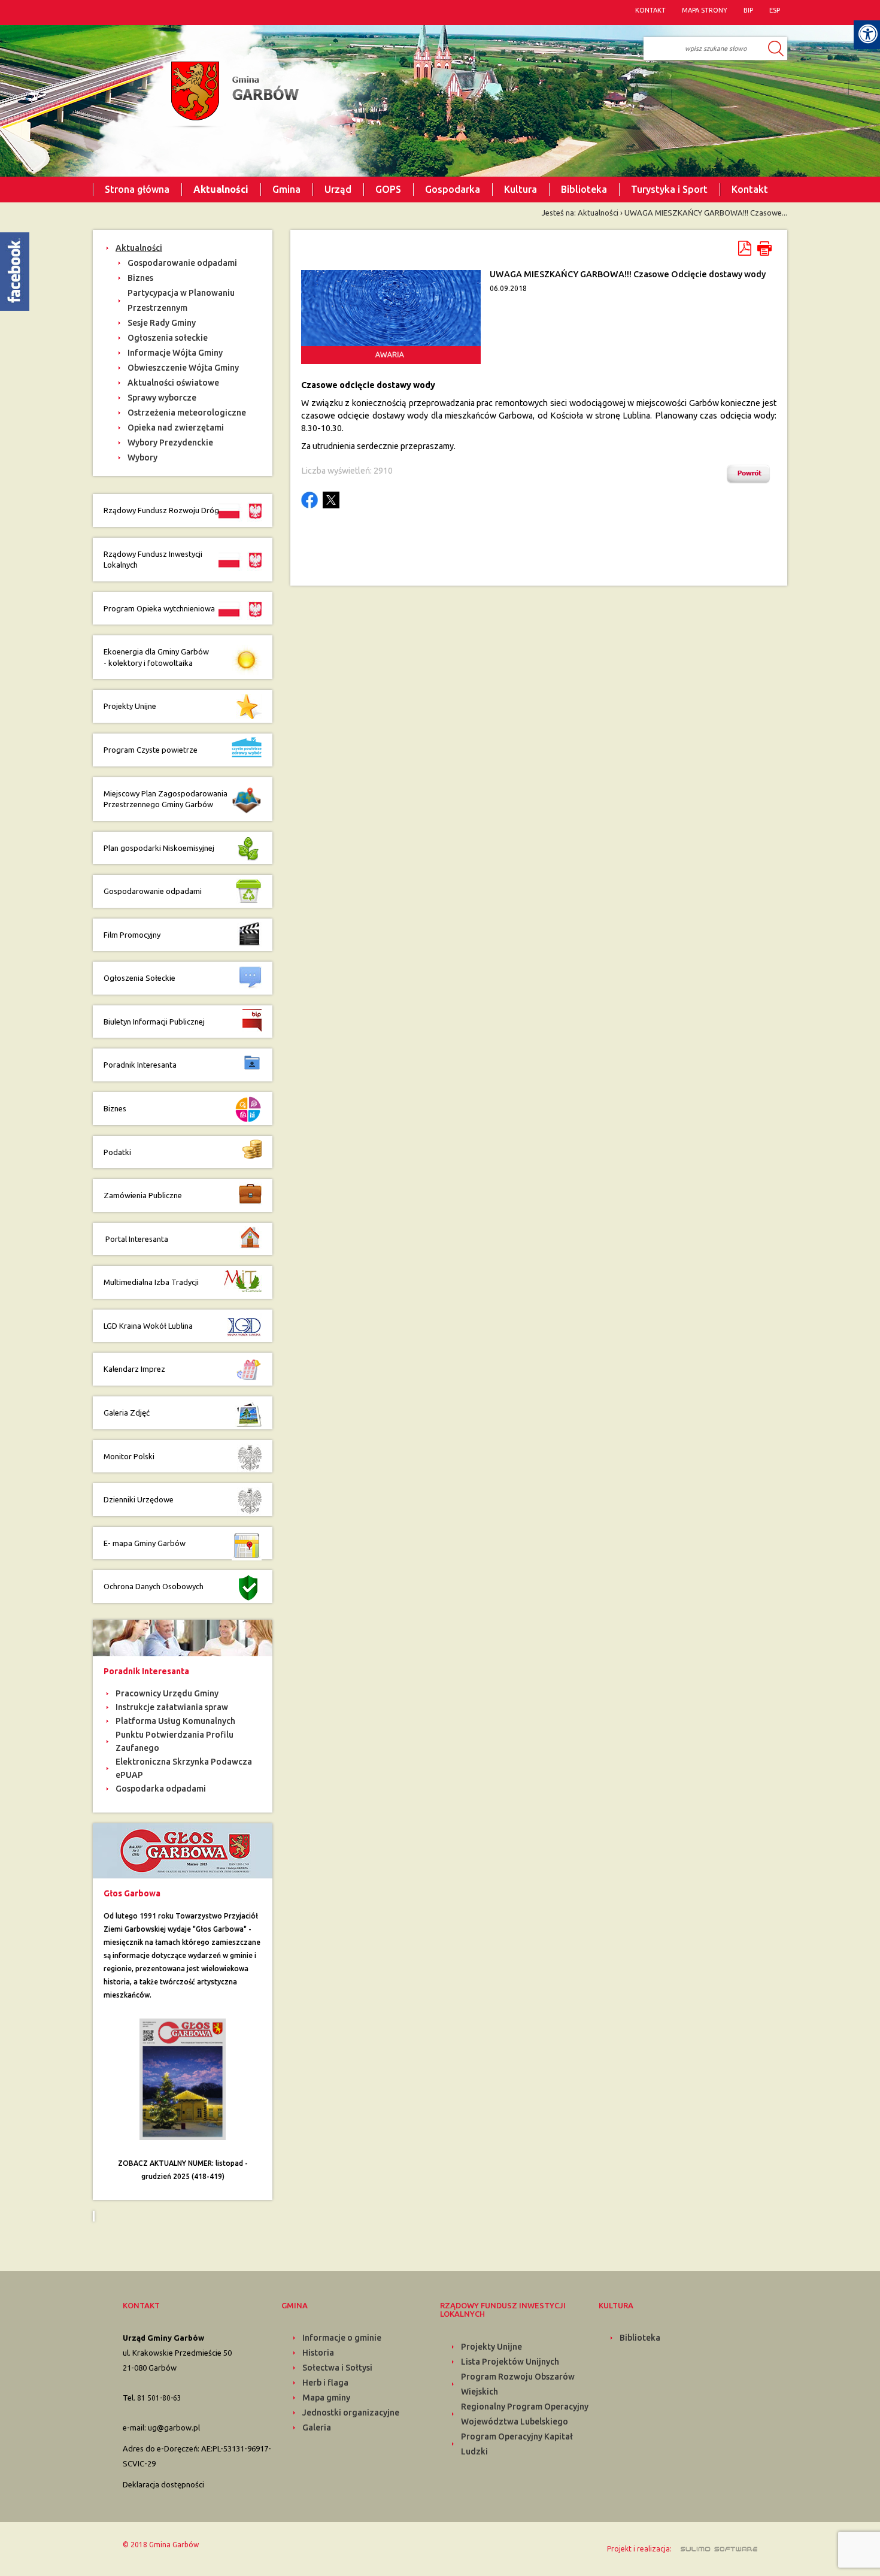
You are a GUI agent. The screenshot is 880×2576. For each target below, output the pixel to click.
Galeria (317, 2427)
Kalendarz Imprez (134, 1369)
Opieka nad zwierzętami (176, 428)
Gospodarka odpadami (161, 1789)
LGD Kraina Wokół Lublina (148, 1326)
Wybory (142, 457)
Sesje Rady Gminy (162, 323)
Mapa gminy (326, 2398)
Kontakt (750, 189)
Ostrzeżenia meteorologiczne (187, 413)
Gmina (286, 189)
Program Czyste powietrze (151, 750)
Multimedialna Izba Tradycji (151, 1282)
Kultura (521, 189)
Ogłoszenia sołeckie (168, 338)
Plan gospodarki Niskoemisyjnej (159, 848)
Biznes (140, 278)
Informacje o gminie (342, 2338)
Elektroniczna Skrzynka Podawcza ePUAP (184, 1768)
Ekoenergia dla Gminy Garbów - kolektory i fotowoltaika (156, 657)
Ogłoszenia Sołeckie (139, 978)
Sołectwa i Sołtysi (337, 2368)
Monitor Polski (129, 1456)
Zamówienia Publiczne (143, 1195)
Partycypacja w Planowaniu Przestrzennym (181, 300)
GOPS (388, 189)
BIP (748, 10)
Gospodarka (453, 189)
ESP (775, 10)
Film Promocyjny (132, 935)
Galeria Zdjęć (127, 1413)
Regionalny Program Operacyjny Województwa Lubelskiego (525, 2414)
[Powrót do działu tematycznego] (751, 474)
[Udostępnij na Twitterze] (331, 500)
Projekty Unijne (130, 706)
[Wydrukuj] (764, 248)
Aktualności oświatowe (173, 383)
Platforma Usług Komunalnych (175, 1721)
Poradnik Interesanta (141, 1065)
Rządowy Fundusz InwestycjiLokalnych (153, 560)
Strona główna (137, 189)
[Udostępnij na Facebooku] (309, 500)
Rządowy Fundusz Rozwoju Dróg (161, 510)
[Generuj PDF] (746, 248)
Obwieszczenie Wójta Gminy (183, 368)
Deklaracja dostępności (163, 2484)
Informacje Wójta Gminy (175, 353)
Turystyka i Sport (669, 189)
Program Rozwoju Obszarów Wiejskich (518, 2384)
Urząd (338, 189)
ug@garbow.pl (174, 2427)
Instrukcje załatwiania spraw (172, 1707)
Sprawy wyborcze (162, 398)
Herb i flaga (325, 2383)
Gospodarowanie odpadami (182, 263)
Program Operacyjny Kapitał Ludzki (517, 2444)
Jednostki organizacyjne (351, 2413)
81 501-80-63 (159, 2398)
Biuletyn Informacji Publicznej (154, 1022)
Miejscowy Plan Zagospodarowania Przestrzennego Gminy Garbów (166, 799)
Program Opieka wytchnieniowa (160, 608)
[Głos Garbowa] (183, 1850)
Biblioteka (584, 189)
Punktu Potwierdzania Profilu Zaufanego (175, 1741)
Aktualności (221, 189)
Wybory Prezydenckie (170, 443)
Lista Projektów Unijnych (510, 2362)
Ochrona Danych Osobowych (154, 1586)
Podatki (117, 1152)
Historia (318, 2353)
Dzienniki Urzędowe (139, 1499)
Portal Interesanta (136, 1239)
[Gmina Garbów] (232, 95)
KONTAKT (650, 10)
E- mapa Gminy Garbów (145, 1543)
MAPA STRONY (705, 10)
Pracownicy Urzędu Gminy (167, 1693)
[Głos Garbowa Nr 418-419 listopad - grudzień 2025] (183, 2078)
